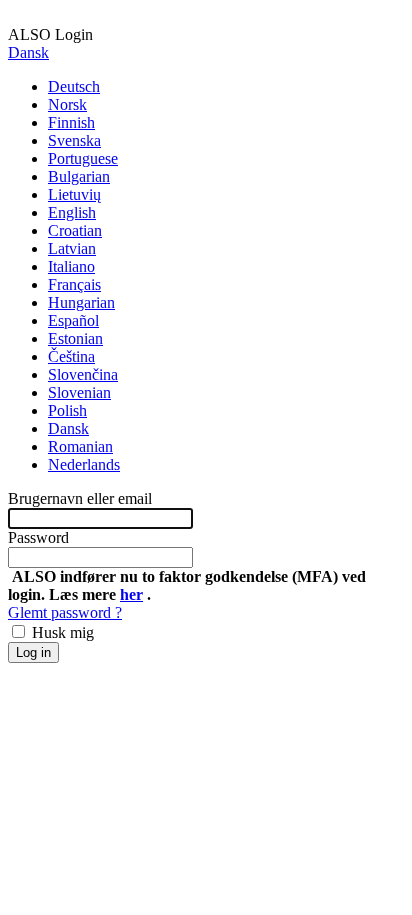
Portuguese (83, 158)
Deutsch (74, 86)
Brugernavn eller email (80, 498)
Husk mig (61, 632)
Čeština (71, 356)
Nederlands (84, 464)
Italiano (71, 266)
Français (74, 284)
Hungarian (81, 302)
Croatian (75, 230)
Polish (67, 410)
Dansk (28, 52)
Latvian (72, 248)
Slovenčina (83, 374)
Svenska (74, 140)
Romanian (80, 446)
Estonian (75, 338)
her (131, 594)
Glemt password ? (65, 612)
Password (38, 537)
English (72, 212)
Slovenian (79, 392)
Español (73, 320)
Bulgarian (79, 176)
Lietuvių (74, 194)
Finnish (71, 122)
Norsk (67, 104)
